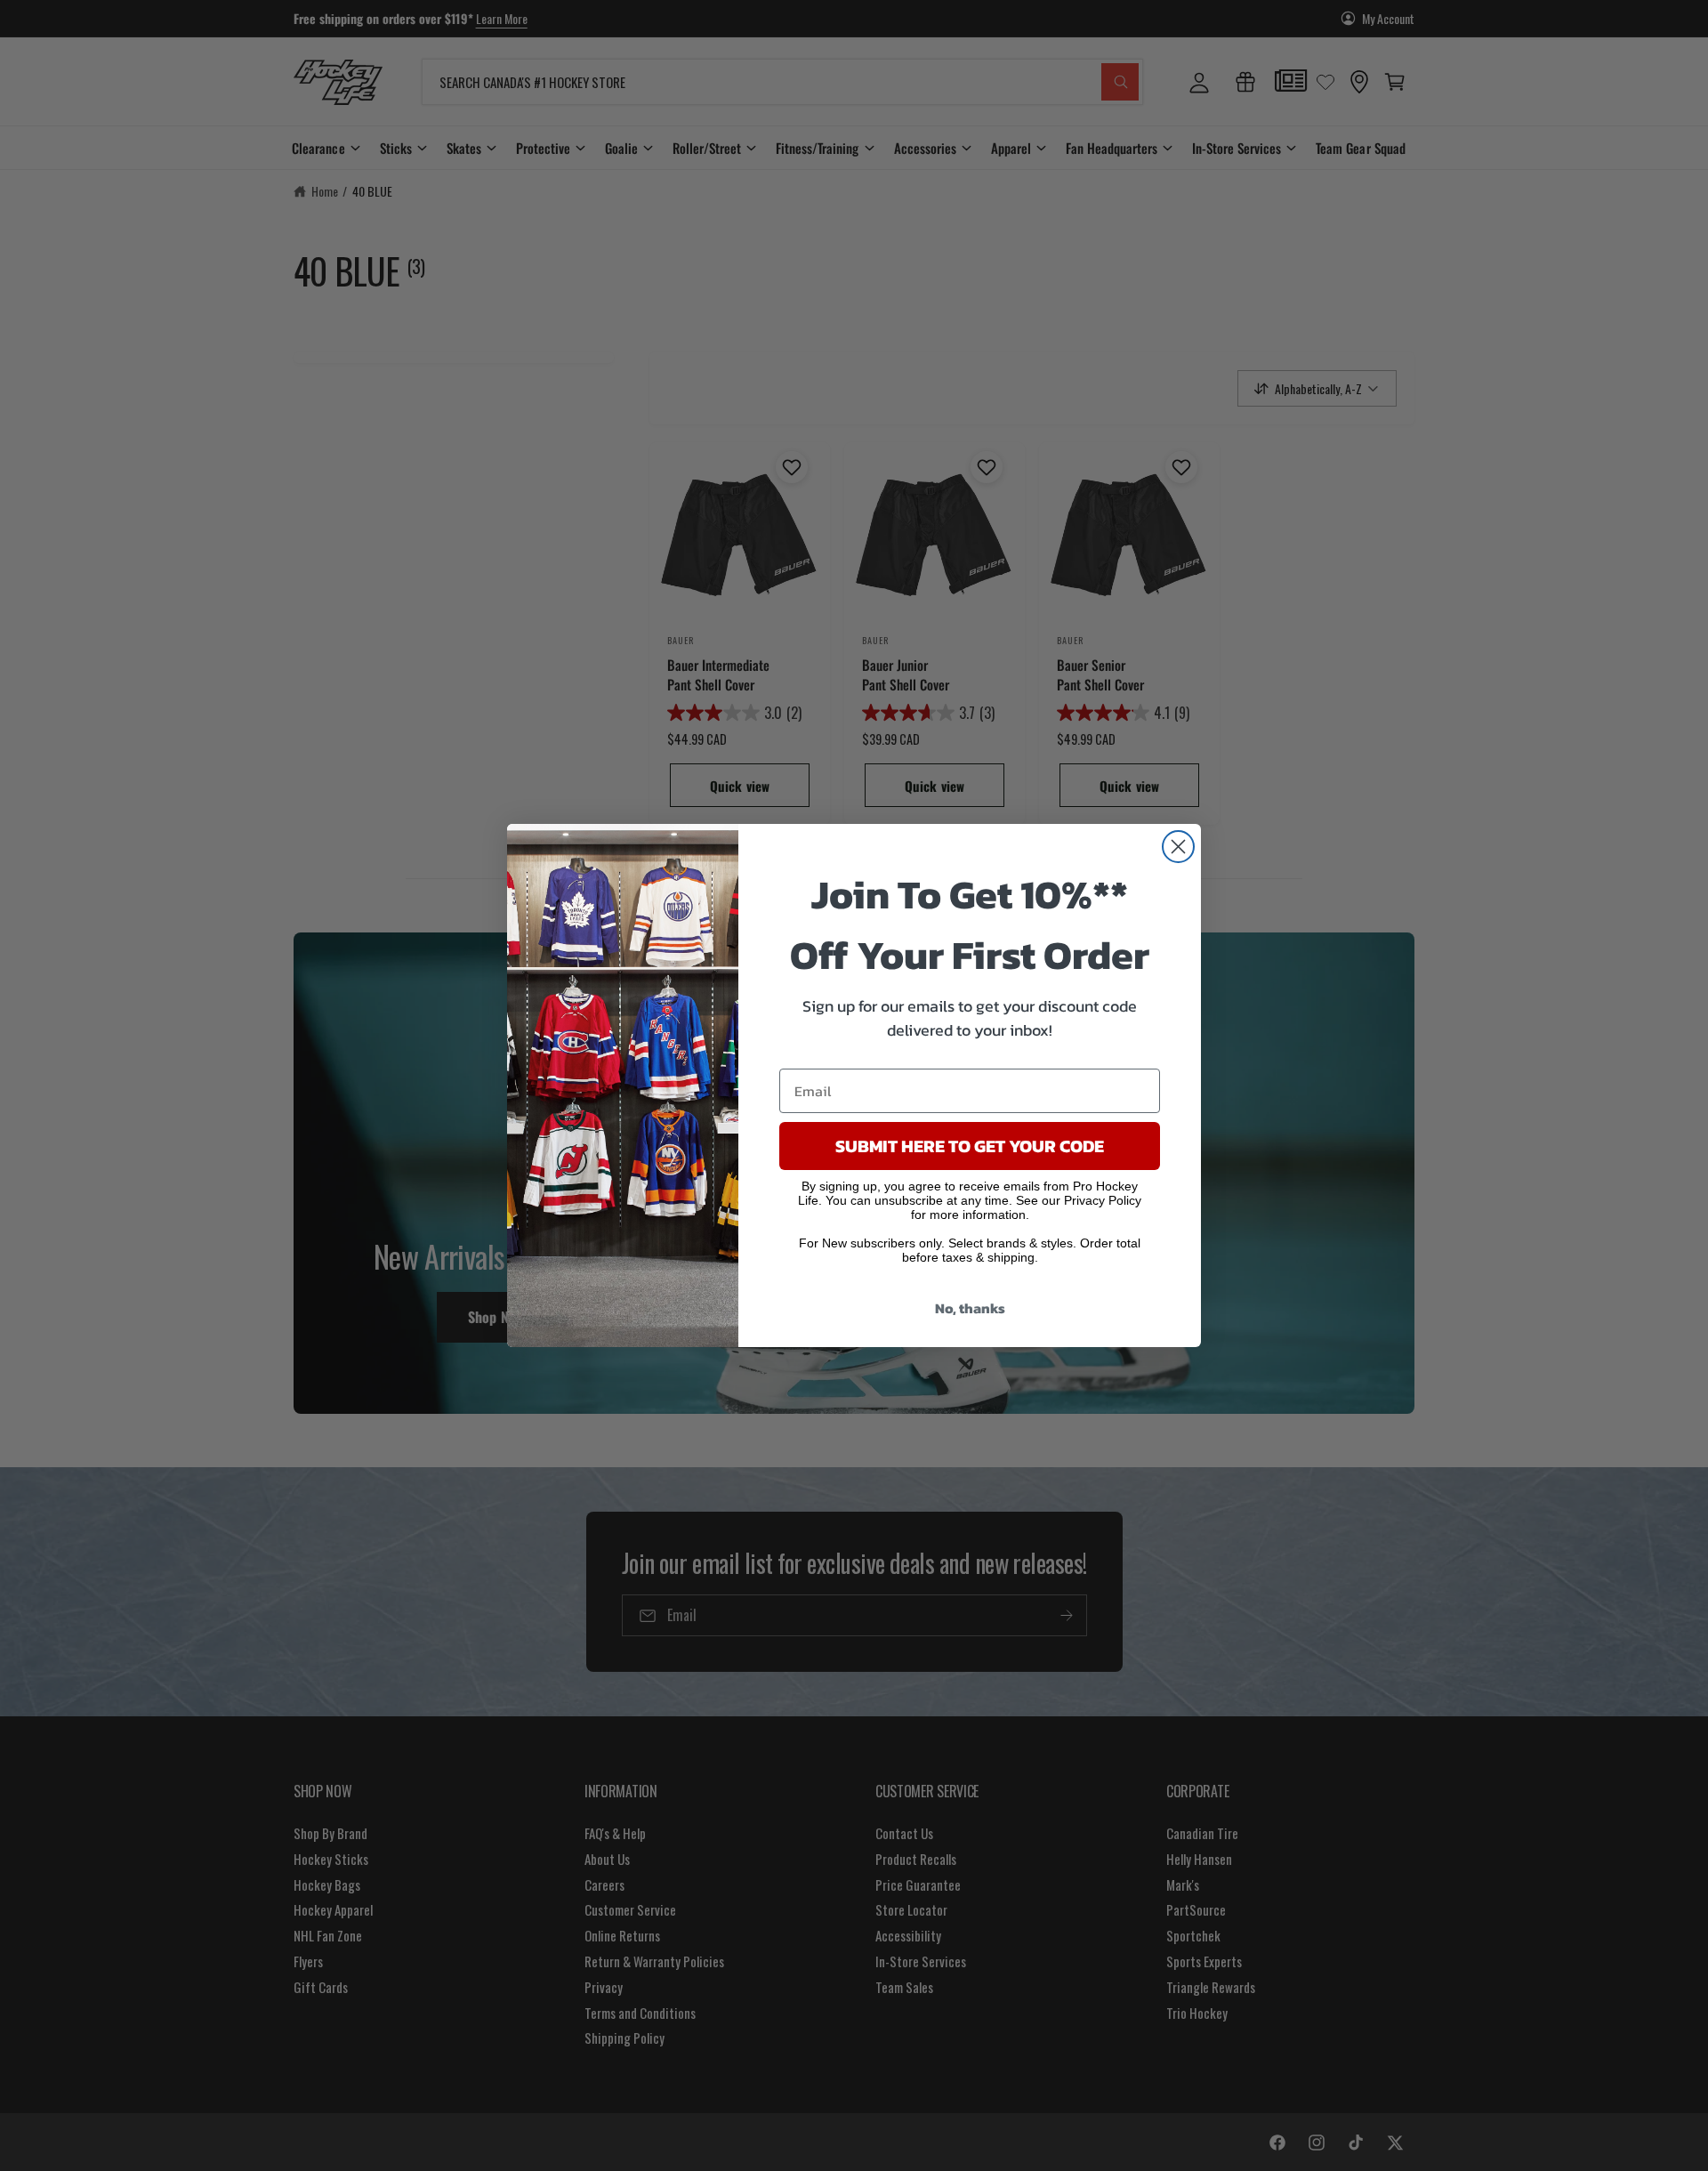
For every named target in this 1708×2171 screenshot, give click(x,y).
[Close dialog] (1178, 847)
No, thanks (970, 1308)
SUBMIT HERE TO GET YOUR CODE (970, 1146)
